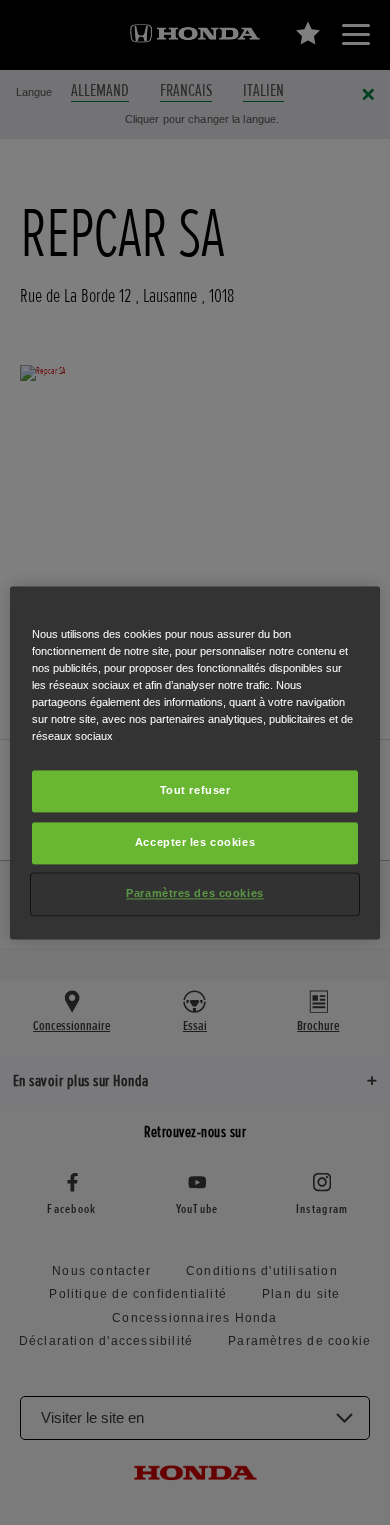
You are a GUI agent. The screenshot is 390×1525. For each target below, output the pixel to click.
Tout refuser (195, 790)
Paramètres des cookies (195, 893)
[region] (195, 762)
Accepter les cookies (195, 842)
